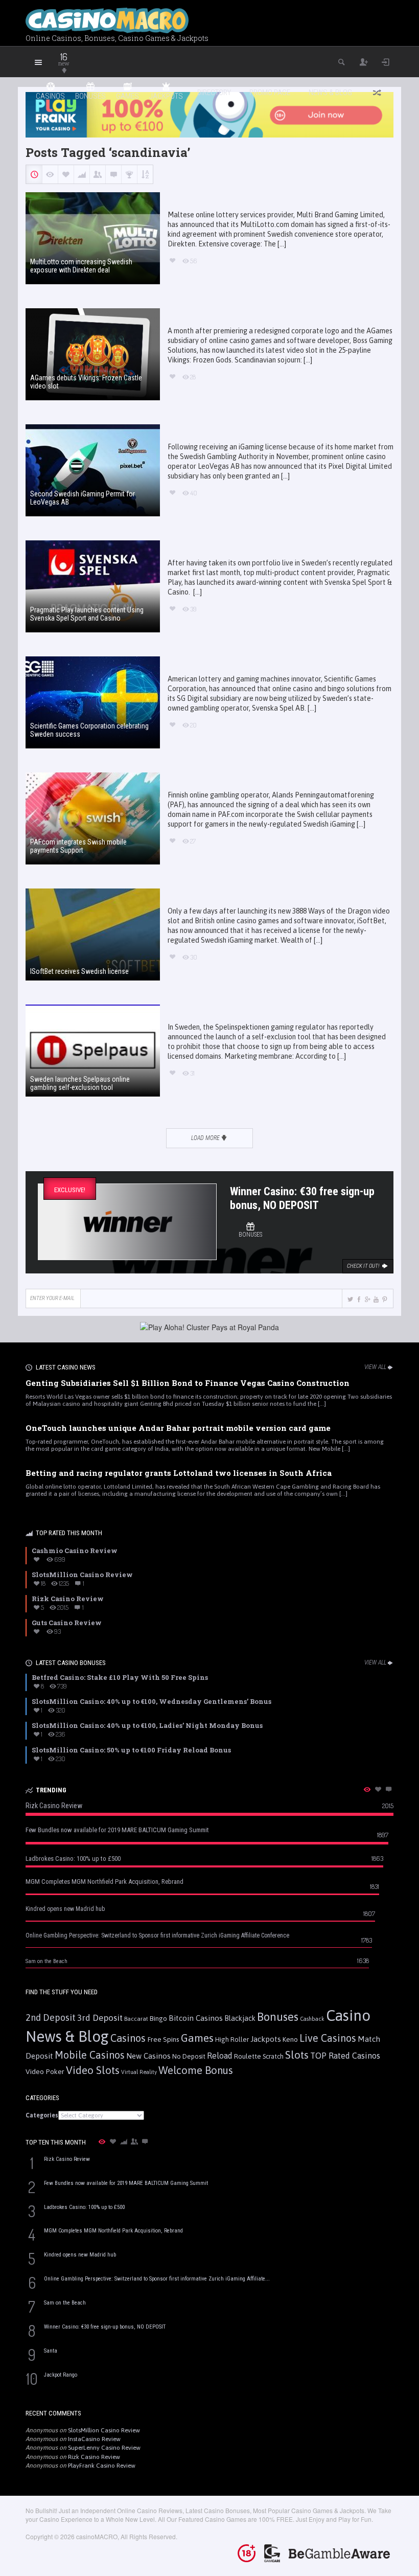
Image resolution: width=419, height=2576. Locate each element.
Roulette (248, 2056)
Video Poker (45, 2071)
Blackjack (240, 2018)
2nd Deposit (51, 2018)
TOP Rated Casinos (345, 2056)
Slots (297, 2055)
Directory (214, 93)
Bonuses (278, 2017)
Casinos (128, 2038)
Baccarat (136, 2019)
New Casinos (148, 2056)
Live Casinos (328, 2038)
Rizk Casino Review (94, 2457)
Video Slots (93, 2070)
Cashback (312, 2019)
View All (375, 1367)
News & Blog (330, 93)
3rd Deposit (100, 2018)
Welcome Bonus (196, 2070)
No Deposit (189, 2056)
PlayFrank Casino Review (102, 2466)
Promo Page (270, 93)
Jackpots (266, 2039)
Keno (290, 2039)
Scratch (273, 2056)
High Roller (232, 2039)
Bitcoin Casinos (196, 2018)
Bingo (158, 2018)
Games (197, 2038)
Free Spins (163, 2039)
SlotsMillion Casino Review (104, 2430)
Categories (42, 2115)
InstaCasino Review (94, 2439)
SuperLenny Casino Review (104, 2448)
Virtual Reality (139, 2072)
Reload (220, 2056)
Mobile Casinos (90, 2055)
